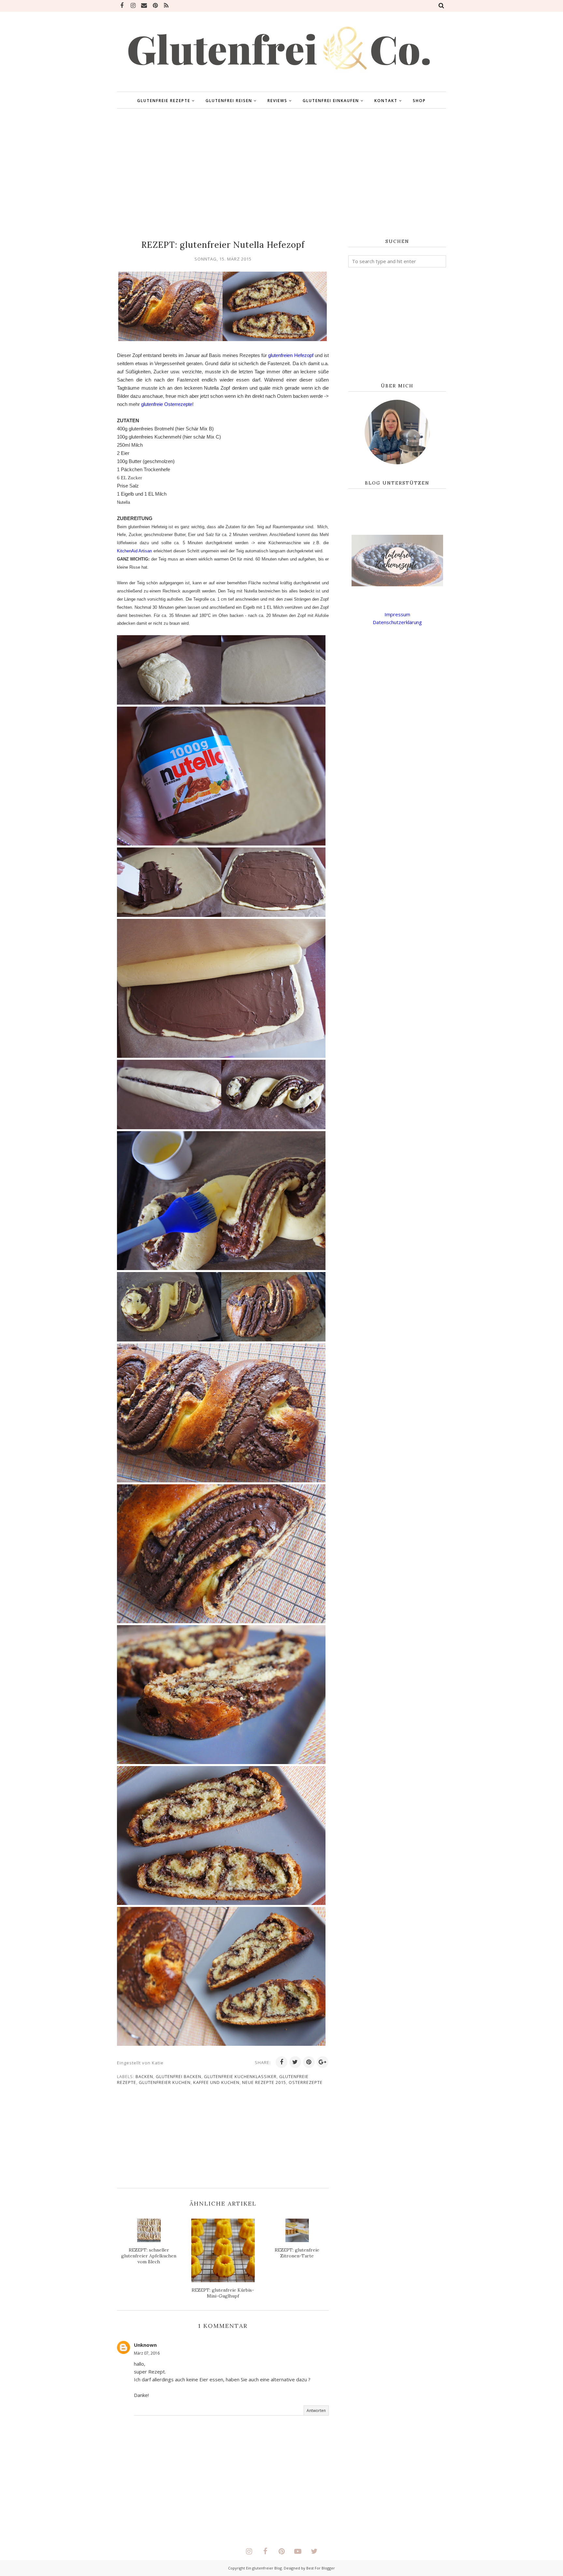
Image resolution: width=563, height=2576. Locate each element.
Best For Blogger (321, 2568)
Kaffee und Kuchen (216, 2082)
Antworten (316, 2411)
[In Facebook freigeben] (281, 2062)
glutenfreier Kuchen (165, 2082)
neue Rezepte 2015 (264, 2082)
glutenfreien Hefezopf (291, 355)
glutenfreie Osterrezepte (167, 404)
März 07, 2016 (147, 2353)
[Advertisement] (281, 174)
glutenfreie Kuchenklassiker (240, 2076)
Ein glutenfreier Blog (264, 2568)
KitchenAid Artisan (134, 551)
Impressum (397, 614)
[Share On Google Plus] (323, 2062)
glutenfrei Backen (179, 2076)
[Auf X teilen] (295, 2062)
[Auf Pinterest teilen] (309, 2062)
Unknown (145, 2345)
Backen (144, 2076)
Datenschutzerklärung (397, 622)
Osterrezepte (306, 2082)
